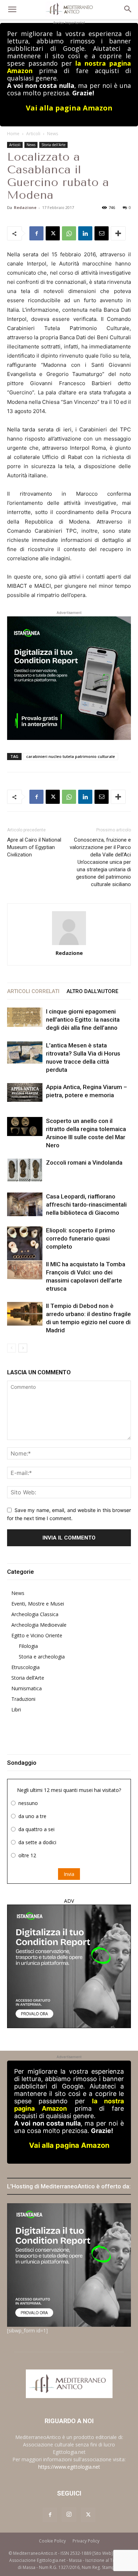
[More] (118, 233)
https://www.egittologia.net (69, 2467)
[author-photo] (69, 929)
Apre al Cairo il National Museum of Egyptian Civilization (34, 847)
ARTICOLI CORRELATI (33, 991)
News (53, 134)
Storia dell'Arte (53, 145)
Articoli (33, 134)
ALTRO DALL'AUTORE (92, 991)
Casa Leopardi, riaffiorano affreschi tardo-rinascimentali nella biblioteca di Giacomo (86, 1205)
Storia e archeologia (42, 1657)
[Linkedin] (85, 233)
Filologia (28, 1646)
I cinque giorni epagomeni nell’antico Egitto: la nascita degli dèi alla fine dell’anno (83, 1020)
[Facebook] (36, 233)
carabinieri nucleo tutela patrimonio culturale (71, 756)
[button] (12, 10)
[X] (53, 233)
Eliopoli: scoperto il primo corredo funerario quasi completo (80, 1238)
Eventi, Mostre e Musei (38, 1604)
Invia (69, 1874)
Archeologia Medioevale (39, 1625)
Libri (16, 1710)
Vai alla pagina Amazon (69, 108)
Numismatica (27, 1688)
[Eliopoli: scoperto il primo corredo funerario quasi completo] (25, 1248)
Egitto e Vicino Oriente (37, 1635)
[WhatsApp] (69, 233)
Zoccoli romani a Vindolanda (84, 1163)
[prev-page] (11, 1348)
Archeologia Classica (35, 1614)
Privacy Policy (86, 2541)
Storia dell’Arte (28, 1678)
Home (13, 134)
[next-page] (23, 1348)
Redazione (25, 207)
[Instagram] (69, 2515)
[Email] (102, 233)
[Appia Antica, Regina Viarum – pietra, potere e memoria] (25, 1092)
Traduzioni (23, 1699)
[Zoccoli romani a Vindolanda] (25, 1170)
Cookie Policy (52, 2541)
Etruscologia (25, 1667)
